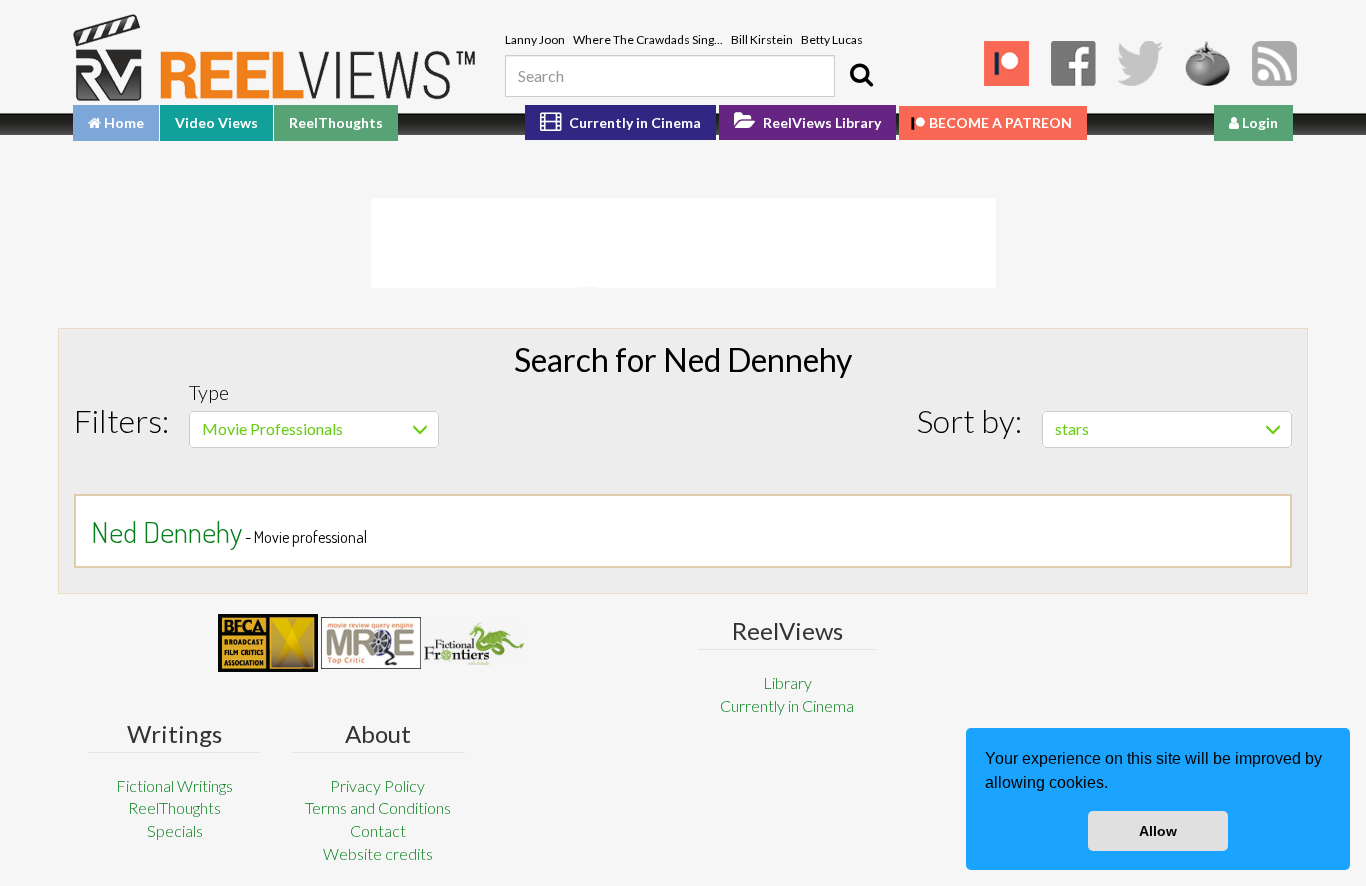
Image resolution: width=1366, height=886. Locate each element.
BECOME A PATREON (1000, 122)
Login (1258, 122)
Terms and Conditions (378, 807)
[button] (1115, 785)
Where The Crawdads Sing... (648, 39)
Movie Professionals (272, 428)
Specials (175, 830)
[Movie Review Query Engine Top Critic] (371, 643)
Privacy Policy (377, 785)
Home (122, 122)
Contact (378, 830)
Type (209, 392)
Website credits (378, 853)
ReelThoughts (336, 122)
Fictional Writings (174, 785)
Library (787, 682)
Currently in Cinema (633, 122)
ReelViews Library (820, 122)
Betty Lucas (832, 39)
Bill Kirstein (762, 39)
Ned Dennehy (166, 531)
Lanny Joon (535, 39)
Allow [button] (1158, 831)
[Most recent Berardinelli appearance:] (474, 643)
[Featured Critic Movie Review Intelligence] (268, 643)
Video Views (216, 122)
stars (1072, 428)
